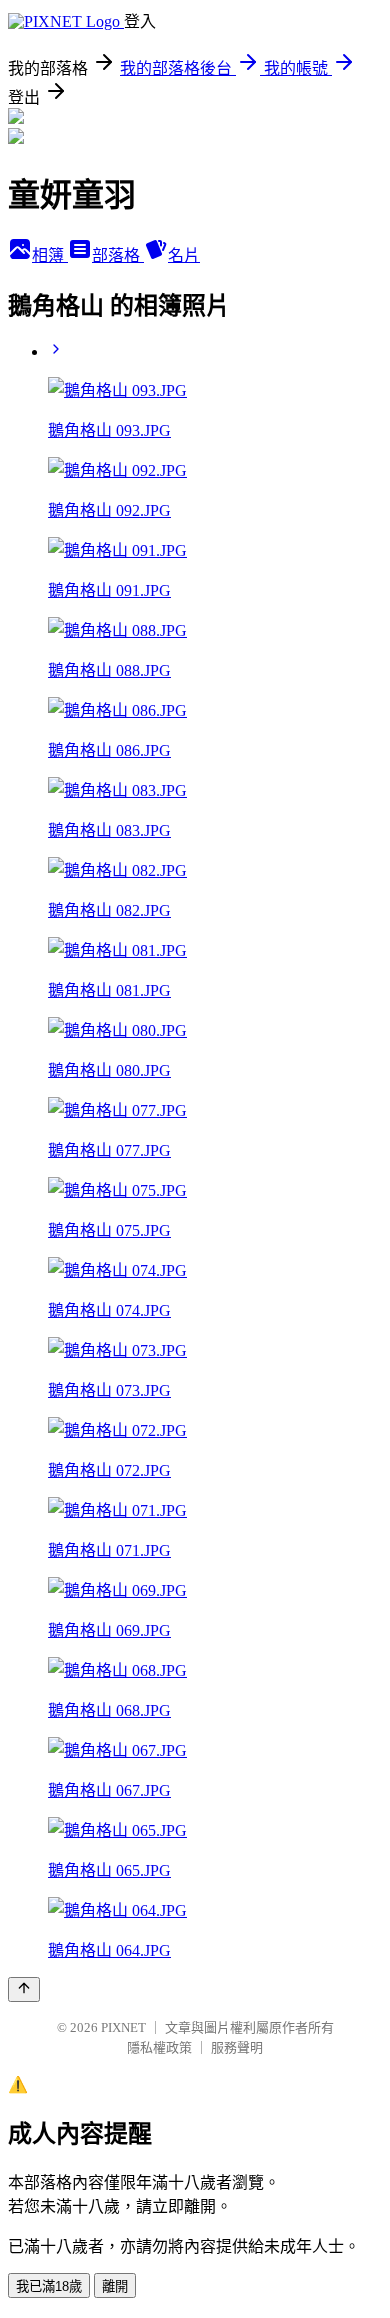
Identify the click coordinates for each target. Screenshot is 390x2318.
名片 (184, 255)
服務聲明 (237, 2047)
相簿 (50, 255)
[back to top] (24, 1989)
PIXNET (123, 2027)
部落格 (118, 255)
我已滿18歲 (49, 2286)
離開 (115, 2286)
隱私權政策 (159, 2047)
